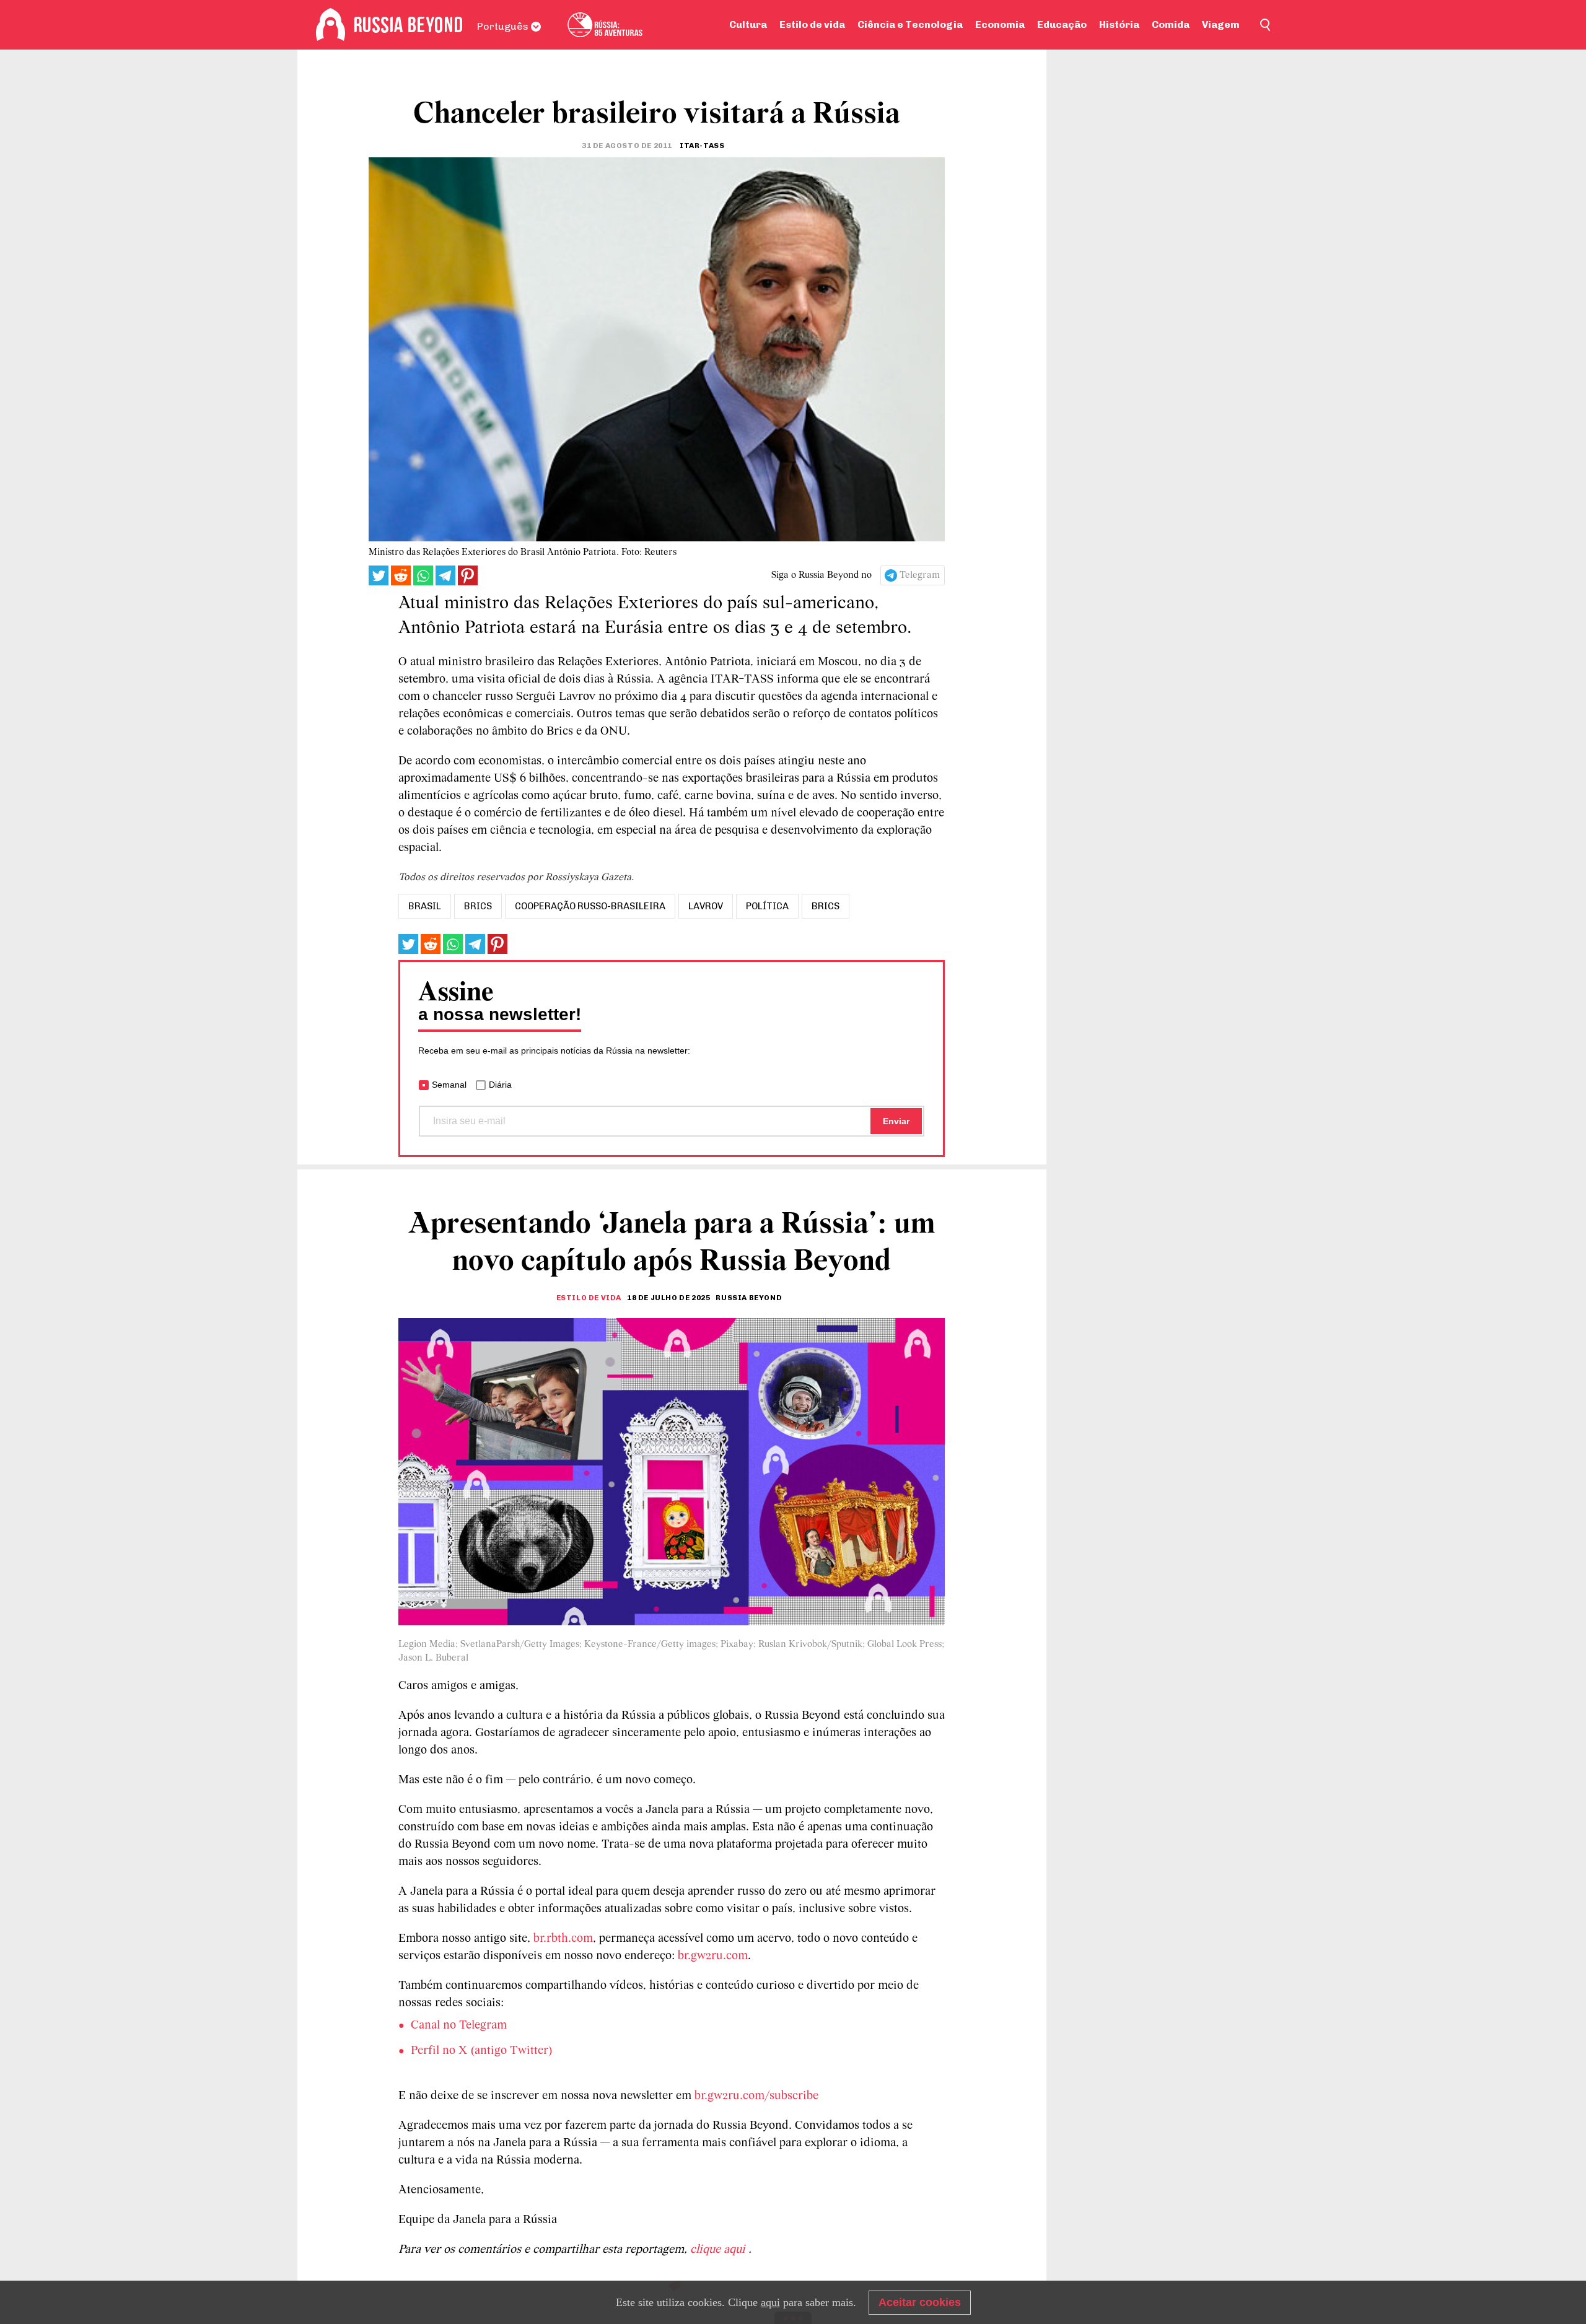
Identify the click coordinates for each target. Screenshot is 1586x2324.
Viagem (1221, 24)
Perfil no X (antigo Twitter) (482, 2051)
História (1119, 24)
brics (478, 906)
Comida (1171, 24)
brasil (425, 906)
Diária (500, 1085)
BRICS (826, 906)
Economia (1000, 24)
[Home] (331, 25)
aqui (770, 2302)
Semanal (449, 1085)
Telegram (920, 575)
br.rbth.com (563, 1939)
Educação (1062, 24)
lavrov (706, 906)
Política (767, 906)
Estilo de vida (812, 24)
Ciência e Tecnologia (910, 24)
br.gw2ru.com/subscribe (756, 2096)
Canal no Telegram (459, 2025)
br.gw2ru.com (713, 1956)
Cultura (748, 24)
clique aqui (719, 2250)
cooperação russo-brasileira (590, 906)
